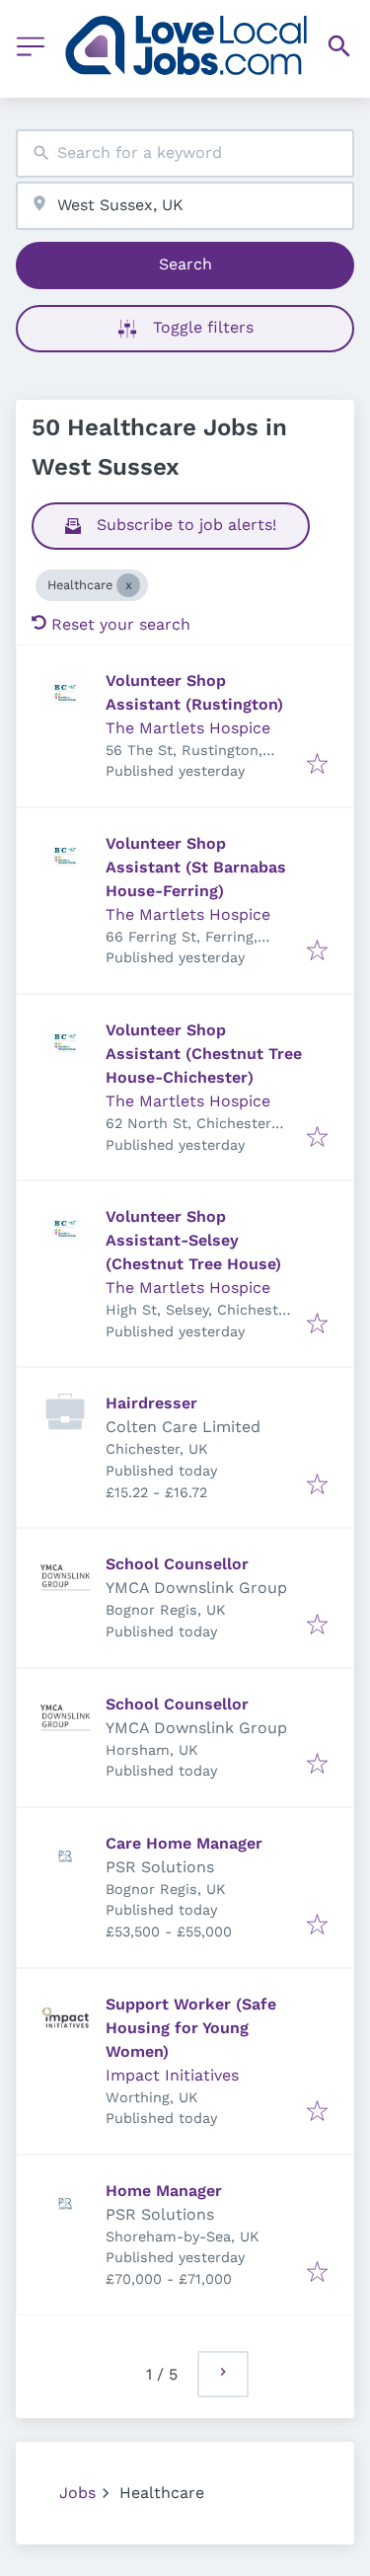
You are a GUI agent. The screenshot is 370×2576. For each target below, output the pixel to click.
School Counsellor (177, 1564)
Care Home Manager (184, 1843)
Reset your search (121, 624)
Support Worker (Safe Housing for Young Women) (191, 2028)
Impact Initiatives (172, 2075)
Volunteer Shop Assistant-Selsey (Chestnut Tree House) (193, 1240)
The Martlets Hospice (188, 728)
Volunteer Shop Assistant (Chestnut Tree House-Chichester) (204, 1054)
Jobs (77, 2493)
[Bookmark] (317, 765)
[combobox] (185, 153)
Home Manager (164, 2191)
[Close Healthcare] (128, 585)
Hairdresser (151, 1403)
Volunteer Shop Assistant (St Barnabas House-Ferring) (196, 867)
